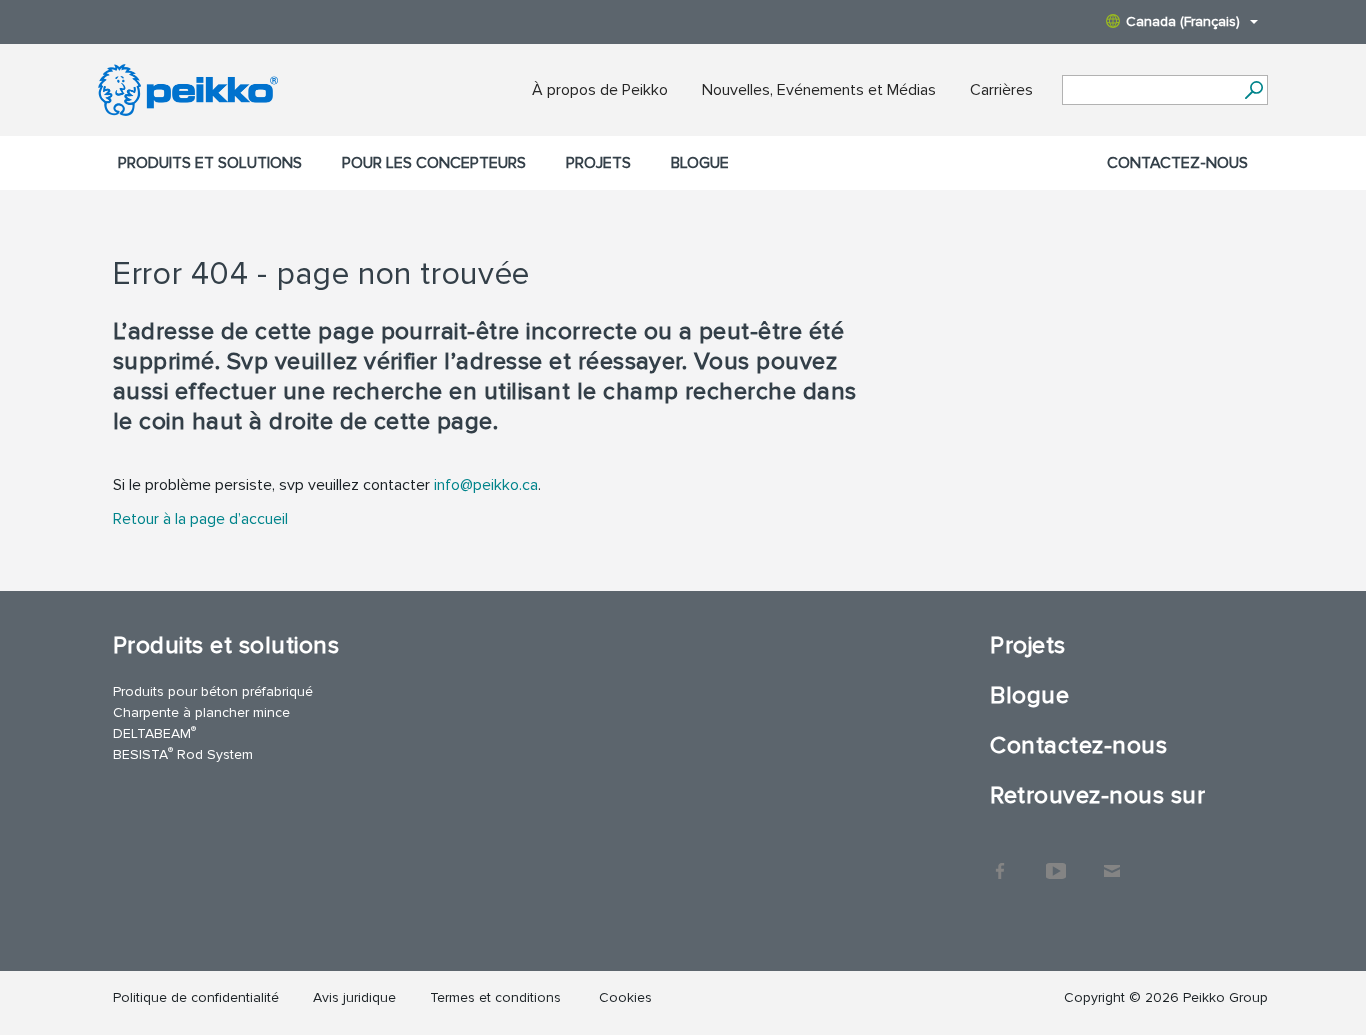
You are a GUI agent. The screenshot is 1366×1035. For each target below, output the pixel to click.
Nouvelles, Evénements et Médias (819, 90)
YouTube (1056, 861)
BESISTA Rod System (183, 753)
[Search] (1253, 90)
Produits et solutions (210, 163)
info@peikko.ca (486, 485)
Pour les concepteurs (434, 163)
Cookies (625, 997)
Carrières (1001, 90)
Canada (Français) (1183, 21)
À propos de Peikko (600, 90)
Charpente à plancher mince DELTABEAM (201, 723)
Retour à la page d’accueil (200, 519)
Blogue (700, 163)
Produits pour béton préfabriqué (213, 691)
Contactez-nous (1177, 163)
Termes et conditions (497, 997)
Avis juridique (354, 997)
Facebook (1000, 861)
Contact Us (1112, 861)
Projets (598, 163)
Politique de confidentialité (196, 997)
